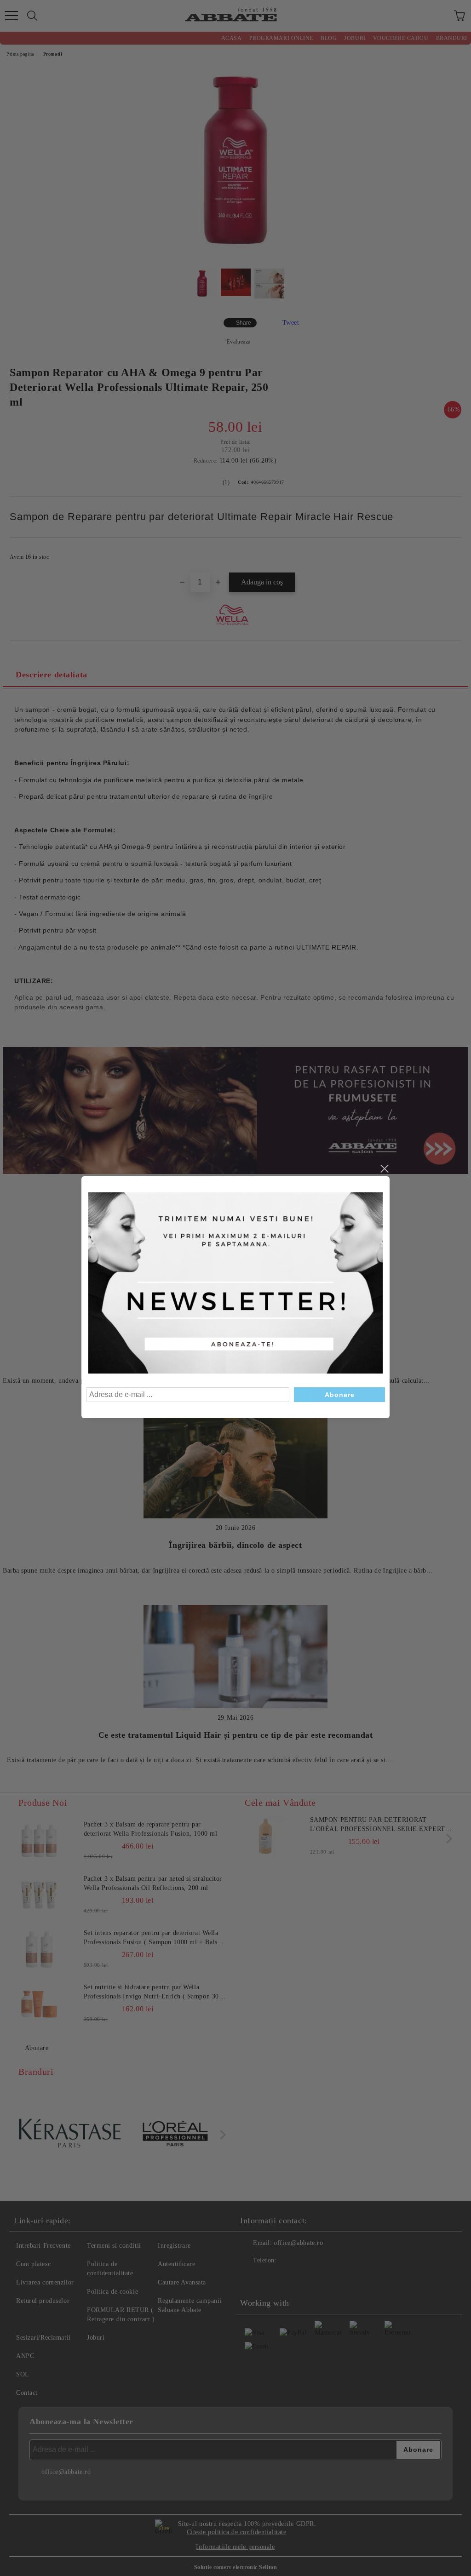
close (384, 1169)
